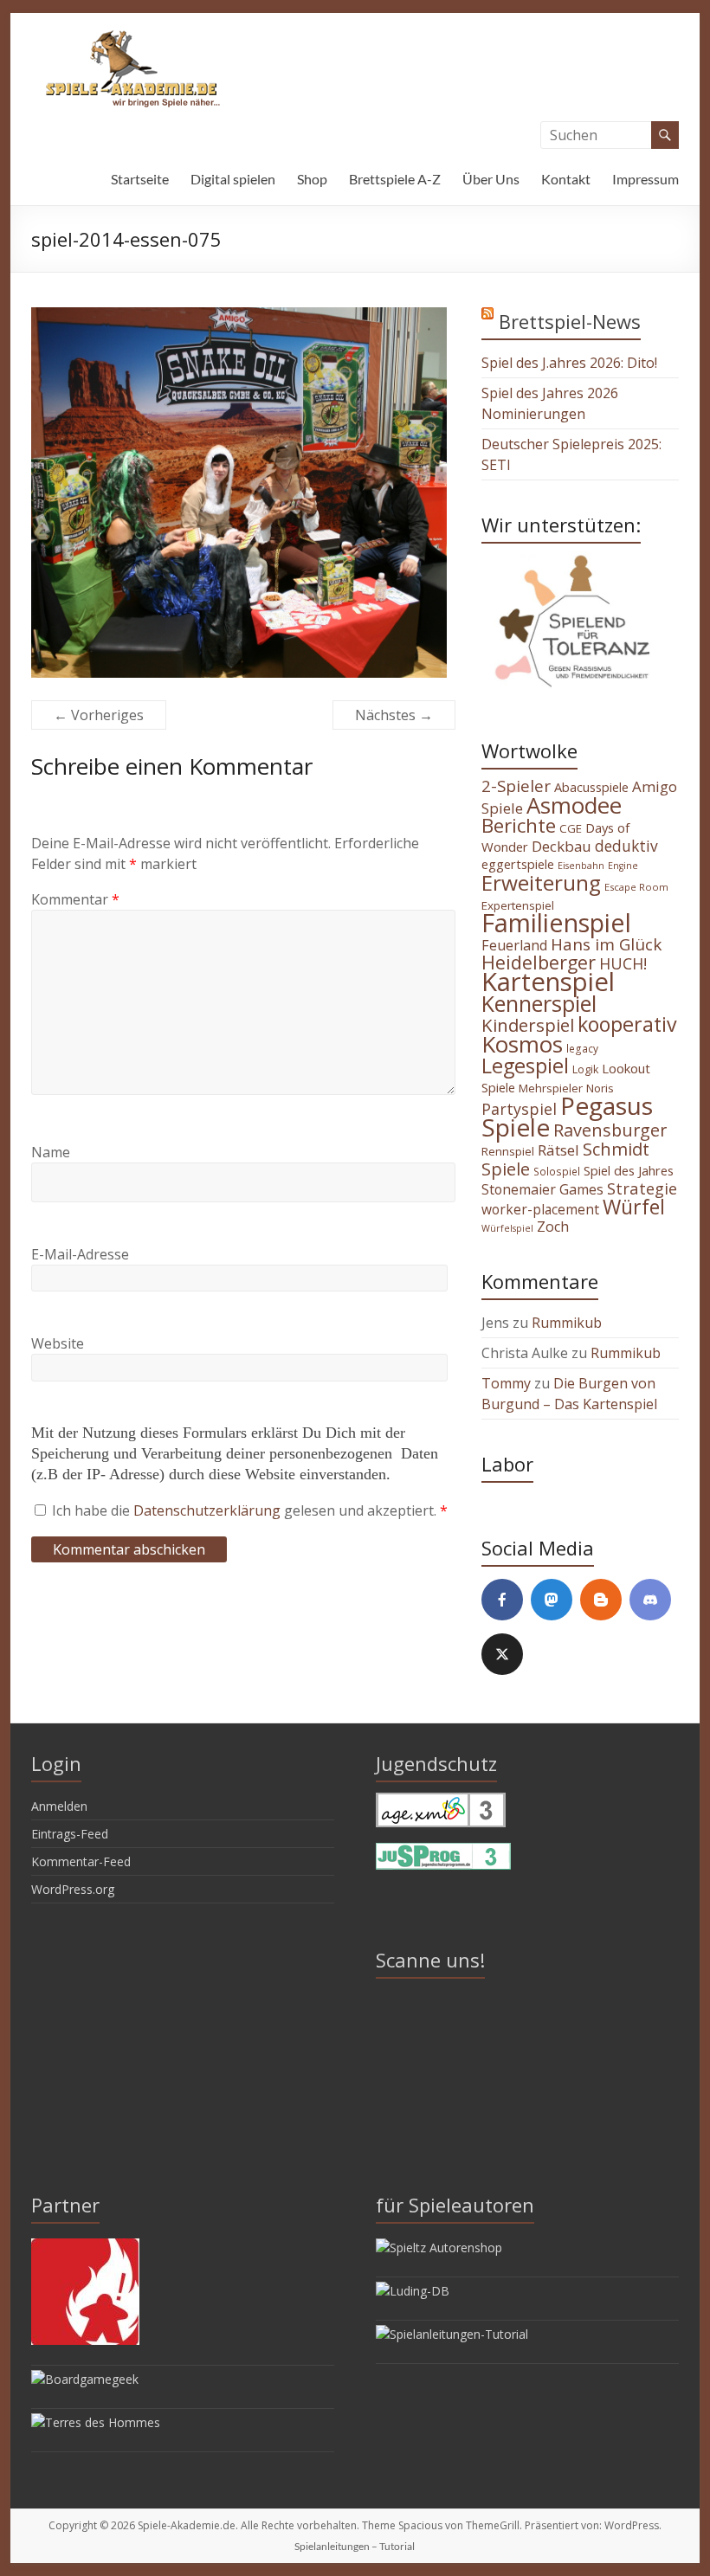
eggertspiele (518, 864)
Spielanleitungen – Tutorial (355, 2546)
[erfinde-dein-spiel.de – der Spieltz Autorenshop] (439, 2248)
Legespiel (525, 1066)
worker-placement (540, 1209)
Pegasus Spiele (567, 1116)
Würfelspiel (507, 1228)
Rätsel (558, 1150)
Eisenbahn (581, 866)
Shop (312, 179)
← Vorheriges (99, 715)
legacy (582, 1048)
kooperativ (627, 1024)
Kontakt (566, 179)
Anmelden (59, 1806)
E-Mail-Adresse (80, 1254)
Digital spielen (233, 179)
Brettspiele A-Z (395, 179)
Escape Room (636, 887)
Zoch (553, 1227)
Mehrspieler (551, 1088)
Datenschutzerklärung (209, 1510)
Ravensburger (610, 1130)
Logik (585, 1069)
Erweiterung (541, 882)
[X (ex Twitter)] (502, 1654)
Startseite (140, 179)
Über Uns (491, 179)
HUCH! (623, 963)
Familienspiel (556, 922)
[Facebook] (502, 1600)
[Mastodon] (552, 1600)
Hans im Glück (606, 944)
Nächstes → (394, 715)
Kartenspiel (548, 982)
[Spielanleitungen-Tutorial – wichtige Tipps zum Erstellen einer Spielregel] (452, 2334)
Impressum (645, 179)
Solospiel (557, 1171)
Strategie (642, 1188)
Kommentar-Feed (81, 1861)
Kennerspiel (539, 1003)
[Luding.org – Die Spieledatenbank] (413, 2291)
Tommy (506, 1383)
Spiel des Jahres (629, 1170)
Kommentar (75, 899)
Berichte (519, 825)
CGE (571, 828)
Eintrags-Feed (70, 1834)
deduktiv (626, 846)
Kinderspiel (528, 1025)
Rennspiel (508, 1151)
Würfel (634, 1207)
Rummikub (567, 1323)
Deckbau (562, 846)
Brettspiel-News (570, 321)
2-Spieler (516, 786)
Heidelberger (539, 962)
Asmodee (574, 805)
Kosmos (522, 1044)
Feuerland (514, 945)
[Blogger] (601, 1600)
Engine (623, 866)
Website (58, 1343)
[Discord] (650, 1600)
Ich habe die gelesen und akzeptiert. (250, 1510)
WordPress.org (73, 1889)
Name (51, 1152)
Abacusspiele (591, 787)
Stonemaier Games (542, 1189)
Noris (600, 1088)
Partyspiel (519, 1109)
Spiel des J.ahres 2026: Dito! (569, 363)
